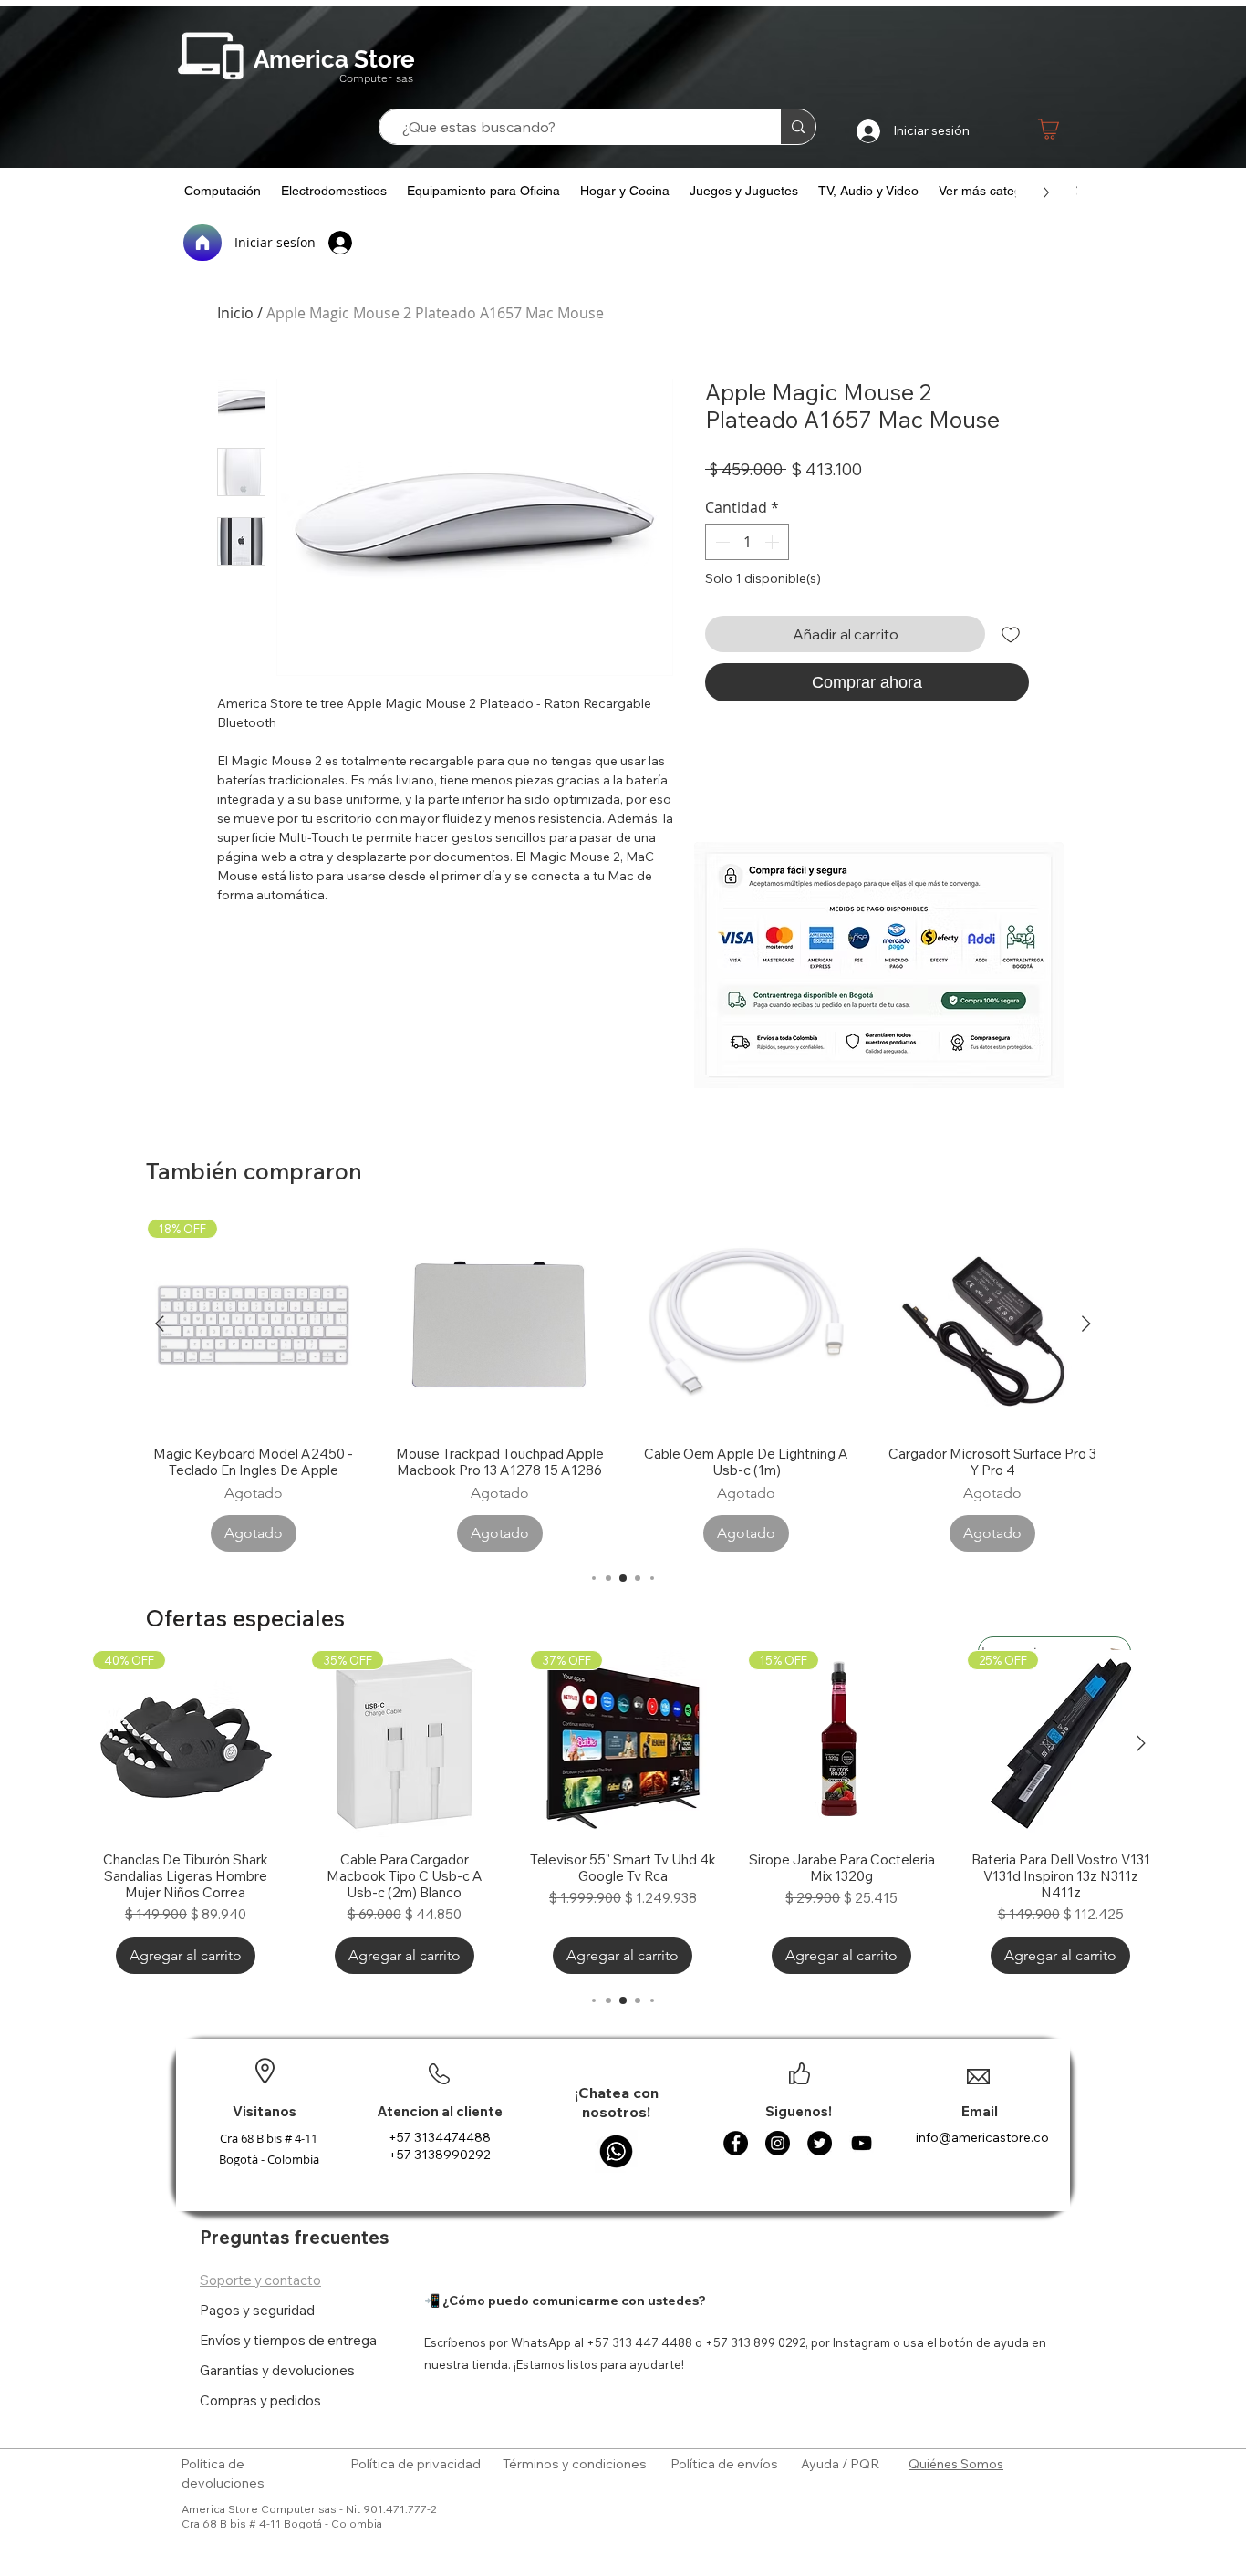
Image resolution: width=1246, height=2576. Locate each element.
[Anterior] (160, 1324)
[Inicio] (202, 243)
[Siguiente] (1086, 1324)
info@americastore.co (982, 2137)
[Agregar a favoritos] (1011, 634)
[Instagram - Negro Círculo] (778, 2143)
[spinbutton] (747, 542)
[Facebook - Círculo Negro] (736, 2143)
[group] (623, 1385)
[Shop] (1049, 129)
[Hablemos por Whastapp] (616, 2151)
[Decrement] (721, 542)
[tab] (288, 2280)
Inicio (235, 313)
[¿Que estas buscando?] (798, 127)
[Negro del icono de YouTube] (862, 2143)
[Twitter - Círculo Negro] (820, 2143)
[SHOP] (872, 779)
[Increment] (774, 542)
